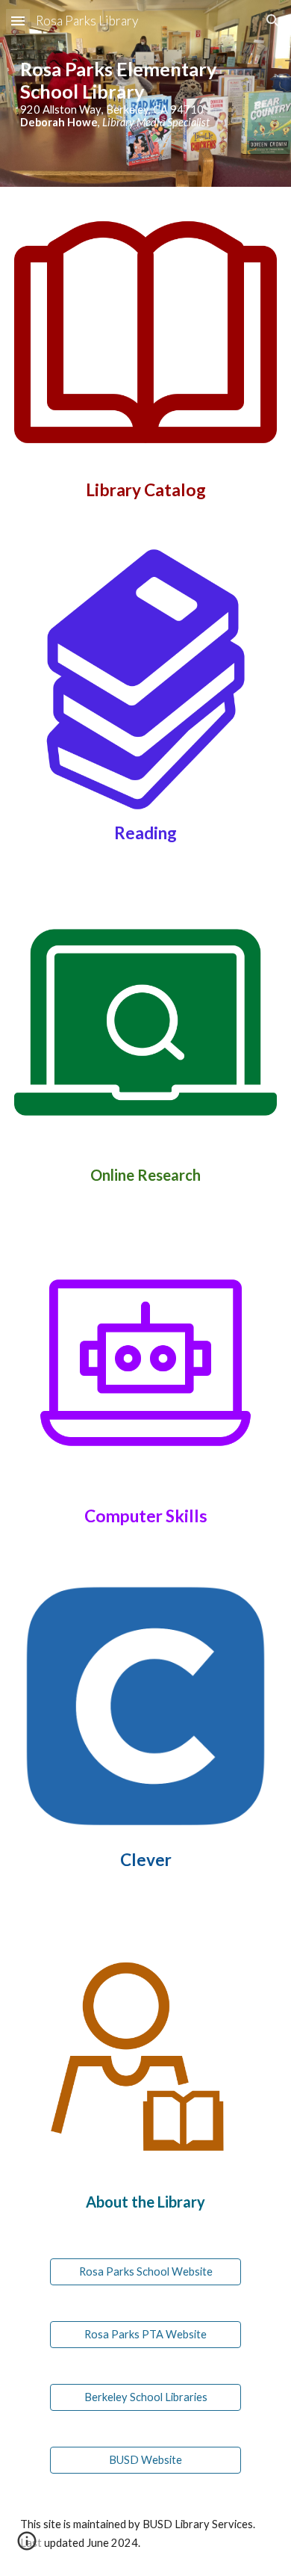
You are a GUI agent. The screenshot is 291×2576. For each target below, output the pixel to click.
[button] (18, 21)
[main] (145, 93)
